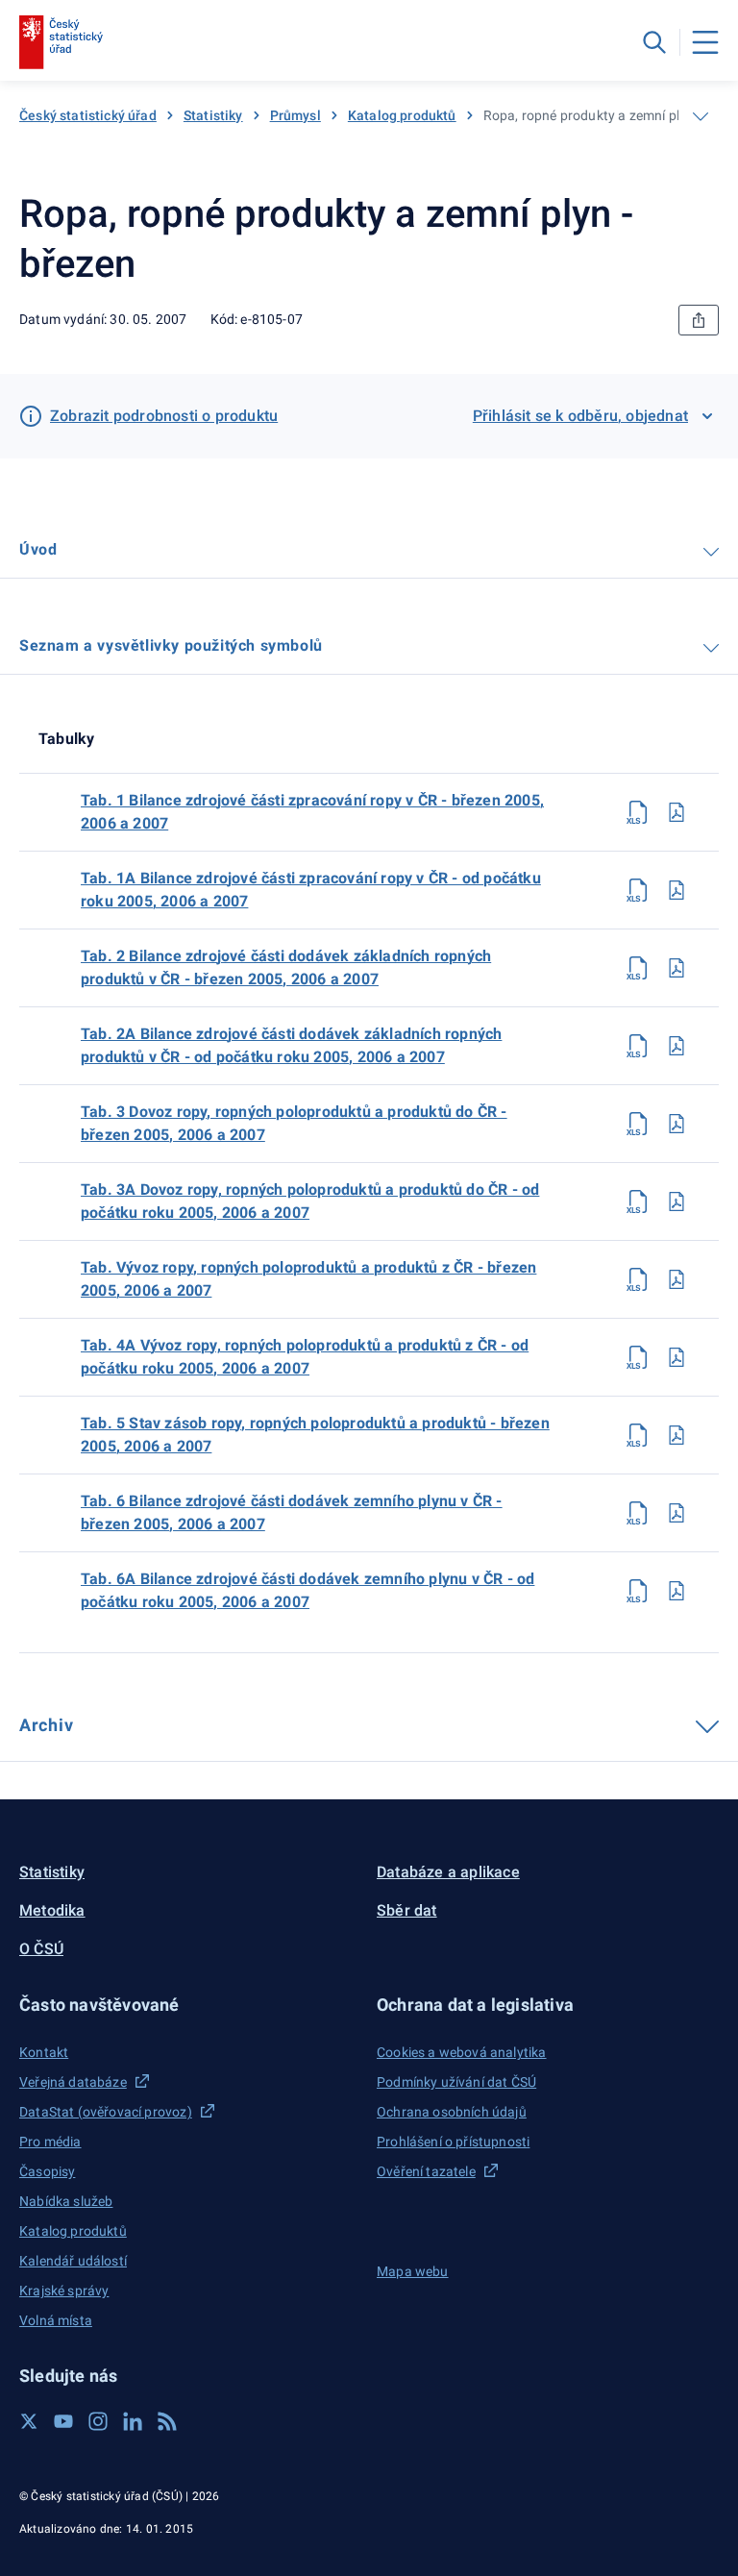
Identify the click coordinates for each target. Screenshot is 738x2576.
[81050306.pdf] (676, 1513)
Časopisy (47, 2171)
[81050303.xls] (638, 1124)
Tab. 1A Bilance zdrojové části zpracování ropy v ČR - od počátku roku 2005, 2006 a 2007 (311, 890)
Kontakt (44, 2052)
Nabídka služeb (66, 2201)
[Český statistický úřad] (61, 42)
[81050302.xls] (638, 968)
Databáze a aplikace (448, 1872)
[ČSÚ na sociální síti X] (29, 2421)
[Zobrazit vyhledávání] (654, 42)
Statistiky (213, 115)
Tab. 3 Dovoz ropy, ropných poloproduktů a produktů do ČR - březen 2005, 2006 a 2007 (294, 1123)
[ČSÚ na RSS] (167, 2421)
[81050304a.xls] (638, 1357)
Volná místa (56, 2320)
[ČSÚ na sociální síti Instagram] (98, 2421)
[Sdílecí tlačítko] (699, 320)
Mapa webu (413, 2271)
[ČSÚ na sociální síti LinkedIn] (133, 2421)
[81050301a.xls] (638, 890)
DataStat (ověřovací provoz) (106, 2112)
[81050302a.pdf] (676, 1046)
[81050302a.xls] (638, 1046)
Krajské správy (64, 2291)
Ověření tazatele (426, 2171)
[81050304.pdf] (676, 1279)
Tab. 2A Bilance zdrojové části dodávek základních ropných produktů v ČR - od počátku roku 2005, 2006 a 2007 (291, 1045)
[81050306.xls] (638, 1513)
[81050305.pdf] (676, 1435)
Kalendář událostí (73, 2261)
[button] (190, 2005)
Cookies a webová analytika (462, 2052)
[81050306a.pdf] (676, 1591)
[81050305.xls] (638, 1435)
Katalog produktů (402, 115)
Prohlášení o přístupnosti (453, 2142)
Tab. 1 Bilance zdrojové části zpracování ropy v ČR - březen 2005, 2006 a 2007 (312, 812)
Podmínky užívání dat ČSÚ (456, 2082)
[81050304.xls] (638, 1279)
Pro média (50, 2142)
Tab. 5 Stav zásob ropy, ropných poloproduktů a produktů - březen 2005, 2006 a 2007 (315, 1435)
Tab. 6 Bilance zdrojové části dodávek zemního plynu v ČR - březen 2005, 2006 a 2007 (292, 1512)
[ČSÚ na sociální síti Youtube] (63, 2421)
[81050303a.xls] (638, 1201)
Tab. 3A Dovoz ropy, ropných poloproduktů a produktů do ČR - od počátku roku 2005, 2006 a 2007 (310, 1201)
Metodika (52, 1910)
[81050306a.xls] (638, 1591)
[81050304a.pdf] (676, 1357)
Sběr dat (407, 1910)
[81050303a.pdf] (676, 1201)
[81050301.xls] (638, 812)
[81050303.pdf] (676, 1124)
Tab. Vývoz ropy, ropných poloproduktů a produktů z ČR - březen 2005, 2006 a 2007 (308, 1279)
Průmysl (295, 115)
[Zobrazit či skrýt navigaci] (701, 116)
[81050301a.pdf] (676, 890)
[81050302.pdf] (676, 968)
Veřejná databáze (73, 2082)
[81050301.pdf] (676, 812)
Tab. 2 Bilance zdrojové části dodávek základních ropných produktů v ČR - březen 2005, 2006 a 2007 (286, 967)
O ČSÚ (41, 1949)
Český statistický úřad (88, 115)
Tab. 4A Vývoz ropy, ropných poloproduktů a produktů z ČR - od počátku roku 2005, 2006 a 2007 (305, 1357)
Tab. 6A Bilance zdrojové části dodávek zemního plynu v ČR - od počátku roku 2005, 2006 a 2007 (307, 1590)
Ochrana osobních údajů (452, 2112)
